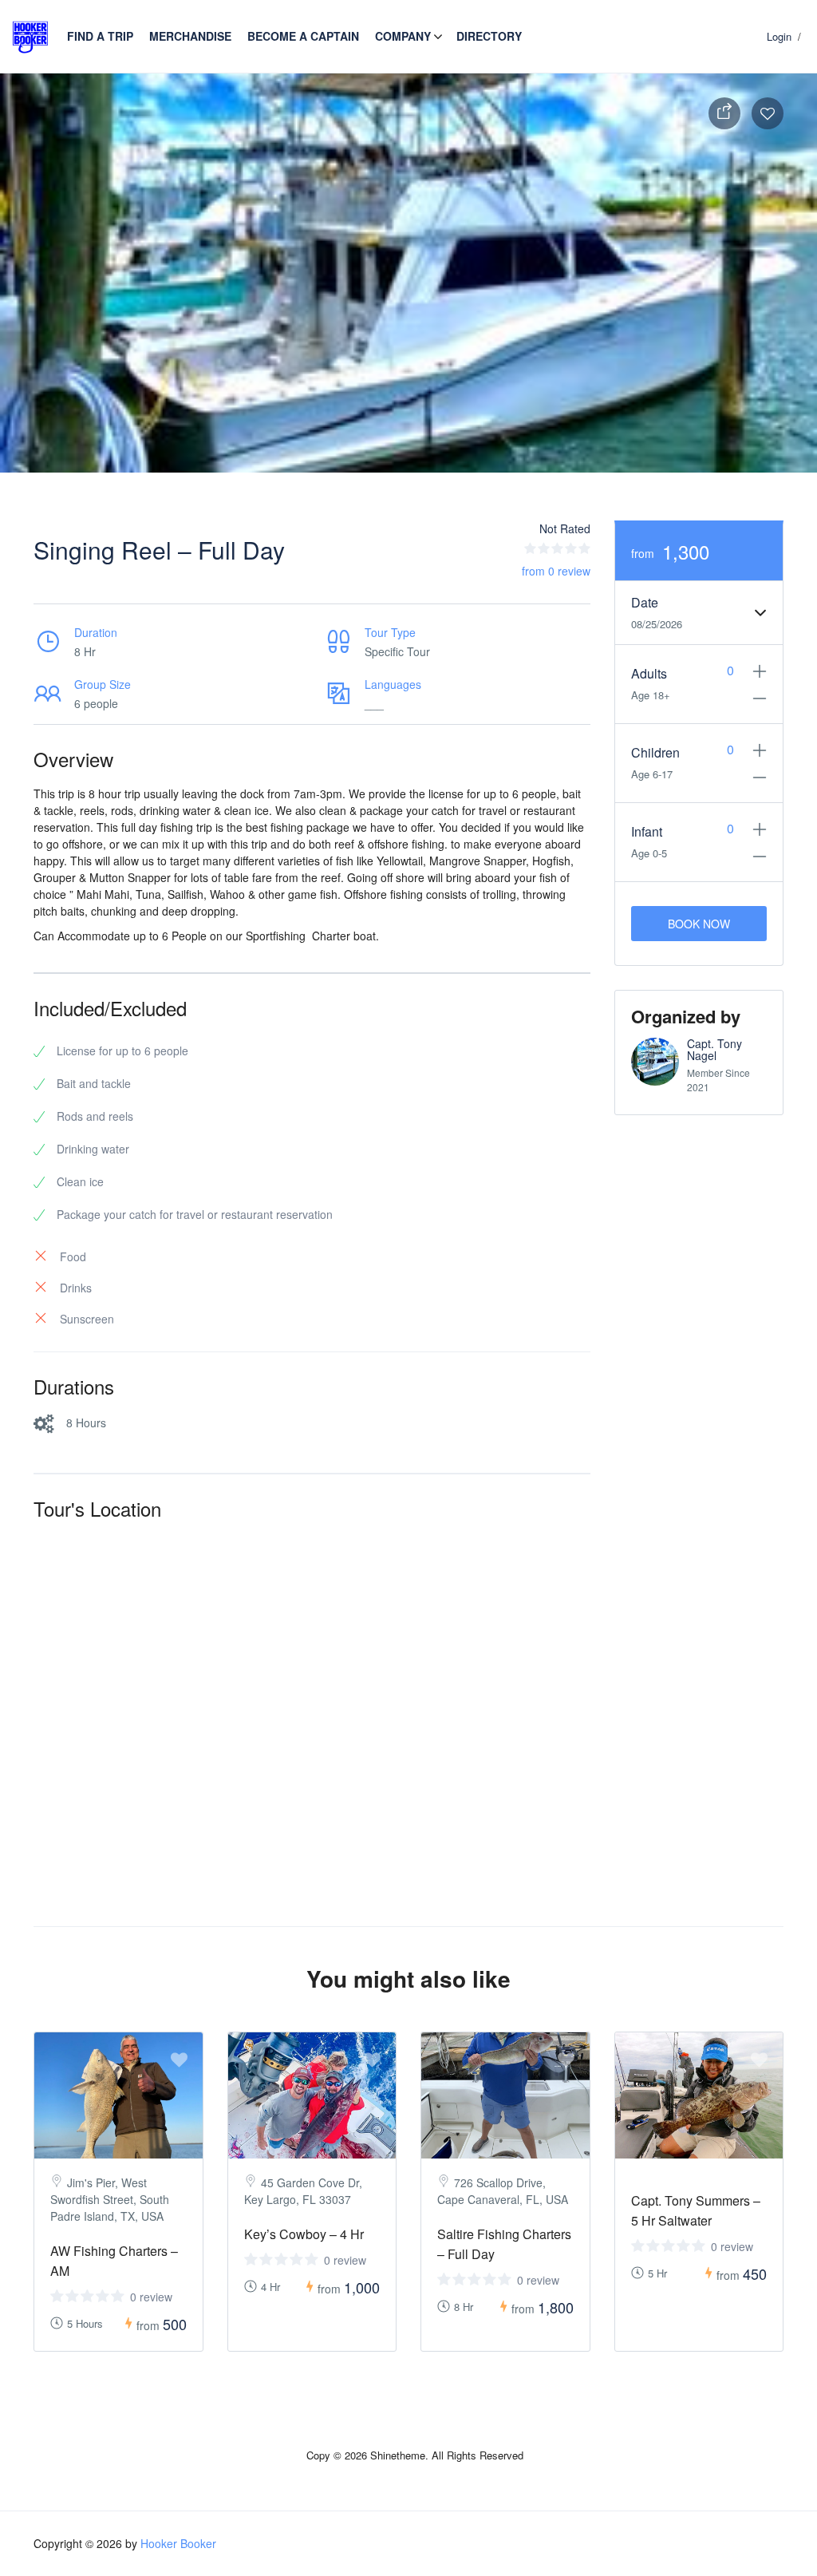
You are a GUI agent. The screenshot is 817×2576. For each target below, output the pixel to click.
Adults (649, 673)
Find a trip (100, 36)
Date (645, 602)
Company (403, 36)
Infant (647, 831)
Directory (489, 36)
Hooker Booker (178, 2543)
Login (779, 36)
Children (655, 752)
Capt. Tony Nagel (714, 1049)
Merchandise (190, 36)
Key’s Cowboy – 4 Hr (304, 2234)
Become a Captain (303, 36)
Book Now (699, 924)
